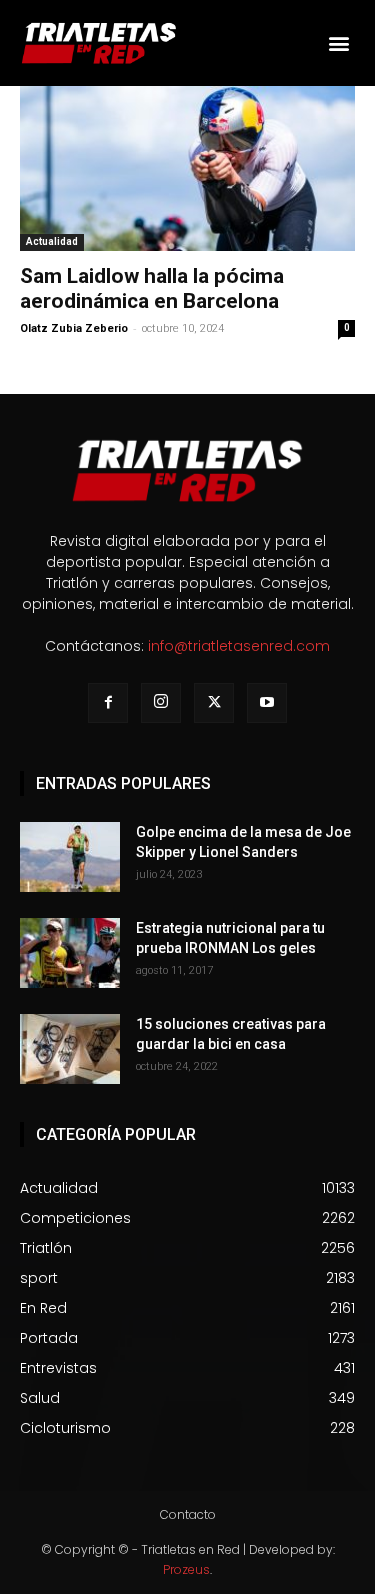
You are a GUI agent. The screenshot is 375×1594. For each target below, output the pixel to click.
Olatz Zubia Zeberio (74, 328)
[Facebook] (108, 703)
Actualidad (52, 241)
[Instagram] (161, 703)
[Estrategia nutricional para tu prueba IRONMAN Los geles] (70, 953)
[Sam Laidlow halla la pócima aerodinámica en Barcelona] (187, 168)
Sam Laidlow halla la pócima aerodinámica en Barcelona (152, 288)
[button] (338, 42)
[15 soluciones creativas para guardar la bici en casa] (70, 1049)
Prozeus (186, 1569)
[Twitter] (214, 703)
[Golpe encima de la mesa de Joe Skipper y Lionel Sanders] (70, 857)
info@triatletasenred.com (239, 646)
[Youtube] (267, 703)
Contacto (188, 1514)
